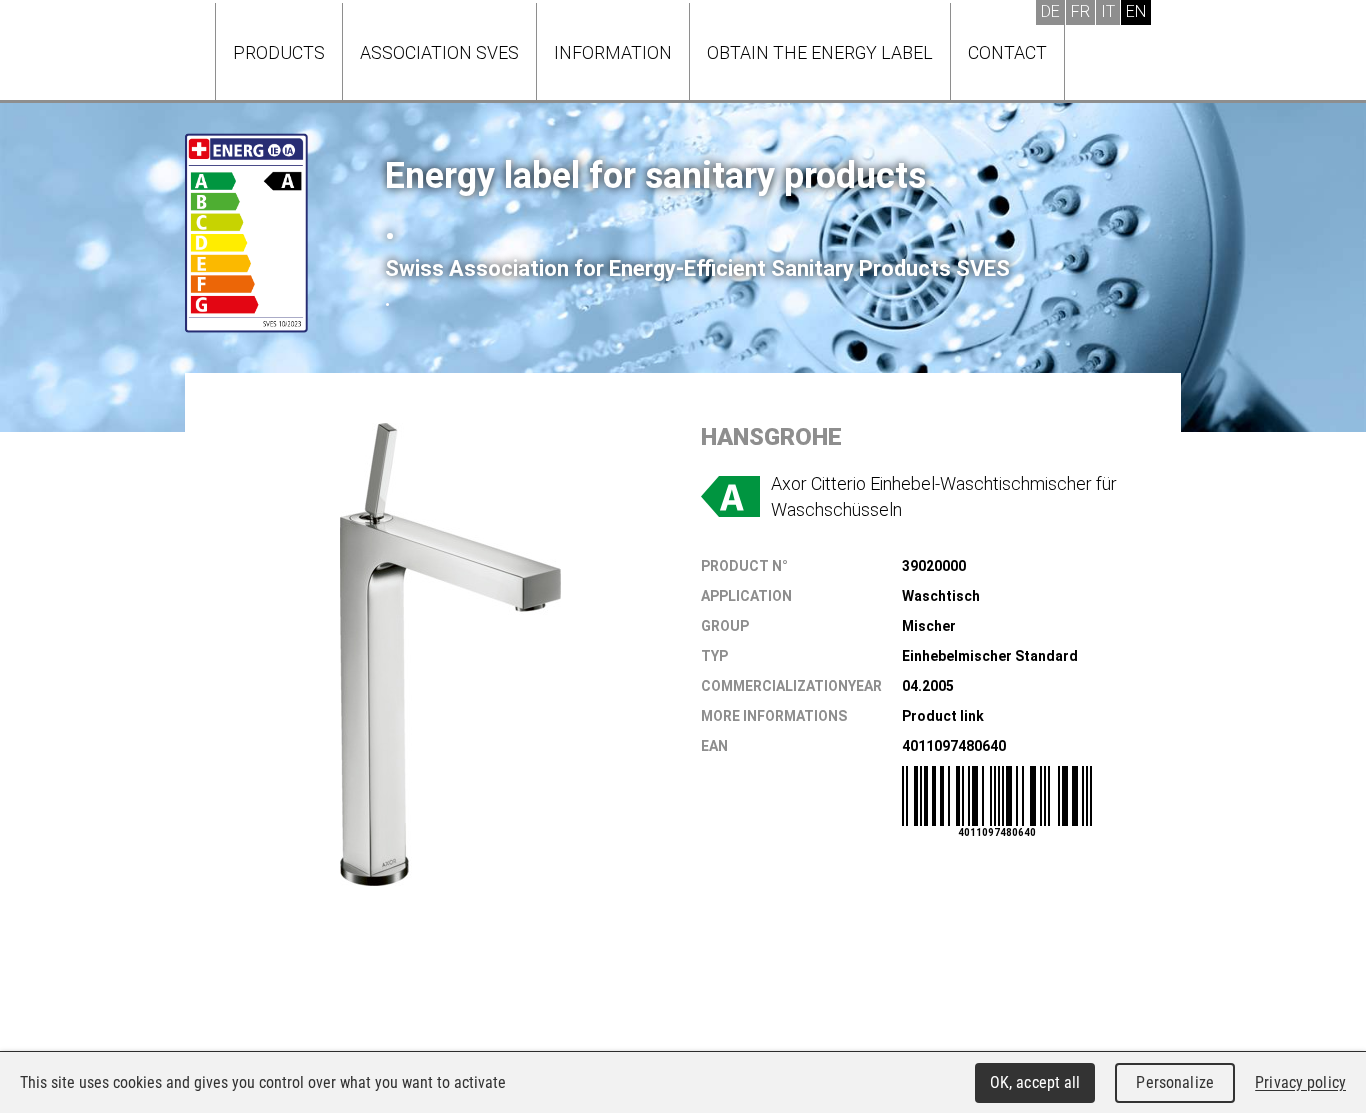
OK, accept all (1035, 1082)
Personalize (1174, 1082)
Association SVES (439, 52)
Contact (1007, 52)
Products (279, 52)
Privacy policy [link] (1300, 1082)
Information (613, 52)
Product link (943, 716)
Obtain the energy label (820, 52)
